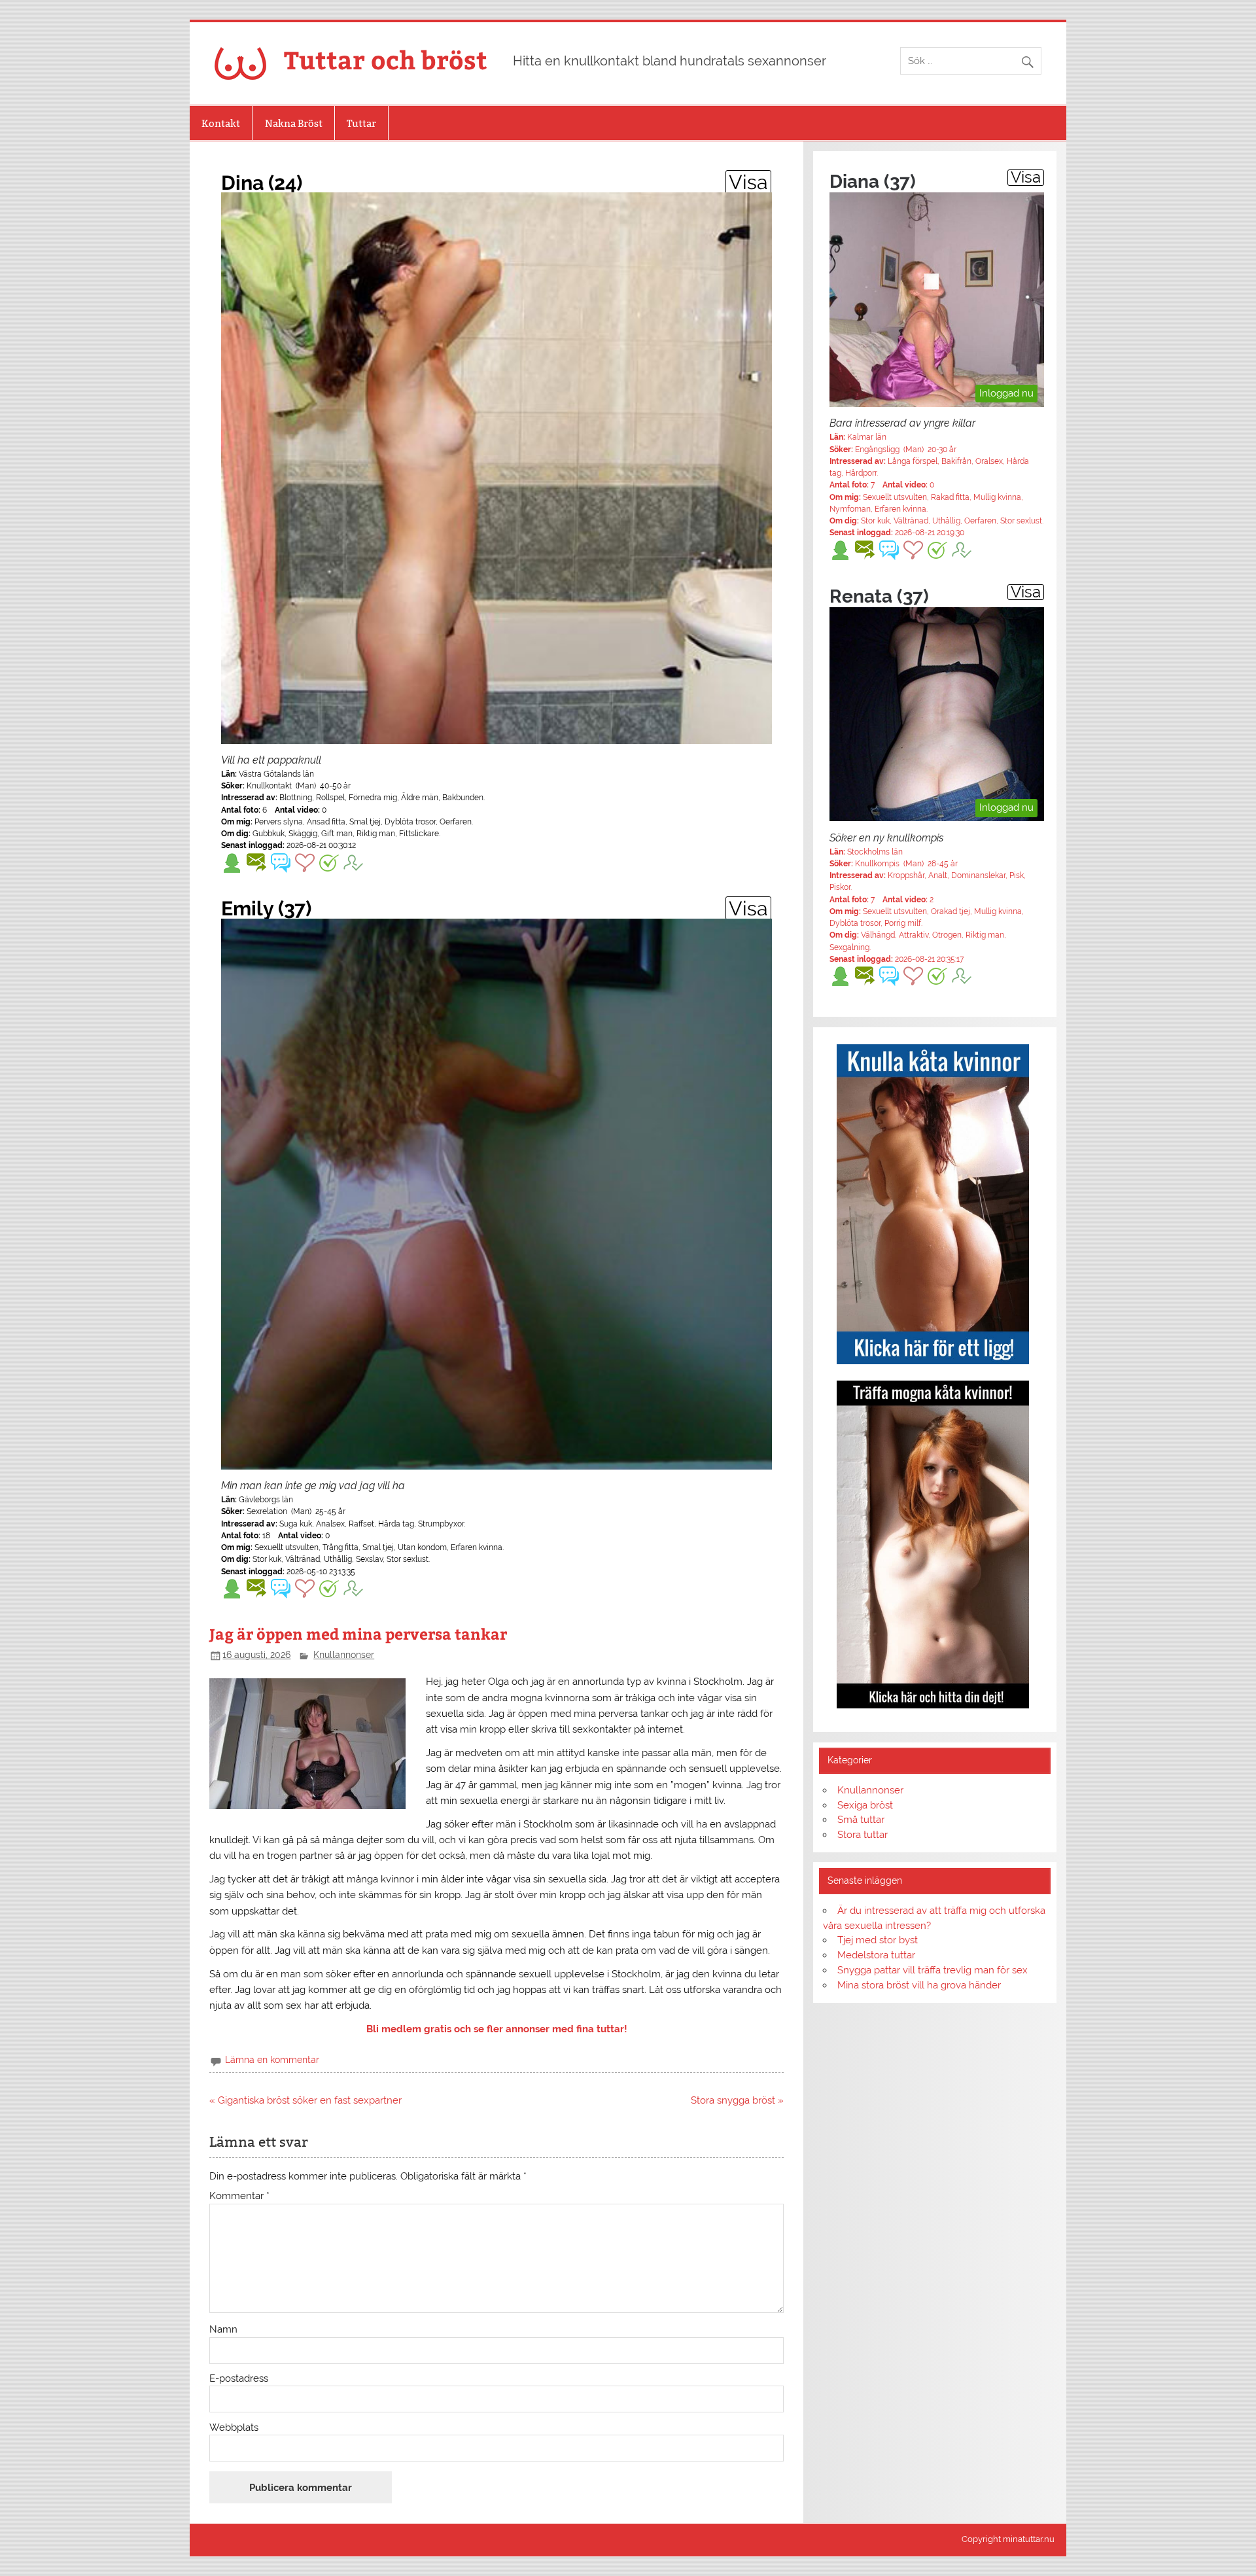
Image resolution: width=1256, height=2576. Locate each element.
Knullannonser (344, 1655)
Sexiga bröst (865, 1805)
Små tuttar (861, 1820)
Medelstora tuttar (876, 1955)
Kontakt (221, 123)
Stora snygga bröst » (737, 2100)
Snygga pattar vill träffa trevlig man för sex (933, 1970)
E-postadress (239, 2379)
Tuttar (361, 123)
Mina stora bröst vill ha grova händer (919, 1985)
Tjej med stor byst (878, 1940)
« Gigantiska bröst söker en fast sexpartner (305, 2100)
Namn (223, 2330)
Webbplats (234, 2428)
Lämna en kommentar (272, 2060)
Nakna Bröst (294, 123)
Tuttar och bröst (386, 59)
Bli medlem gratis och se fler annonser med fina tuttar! (497, 2029)
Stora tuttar (863, 1835)
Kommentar (239, 2196)
